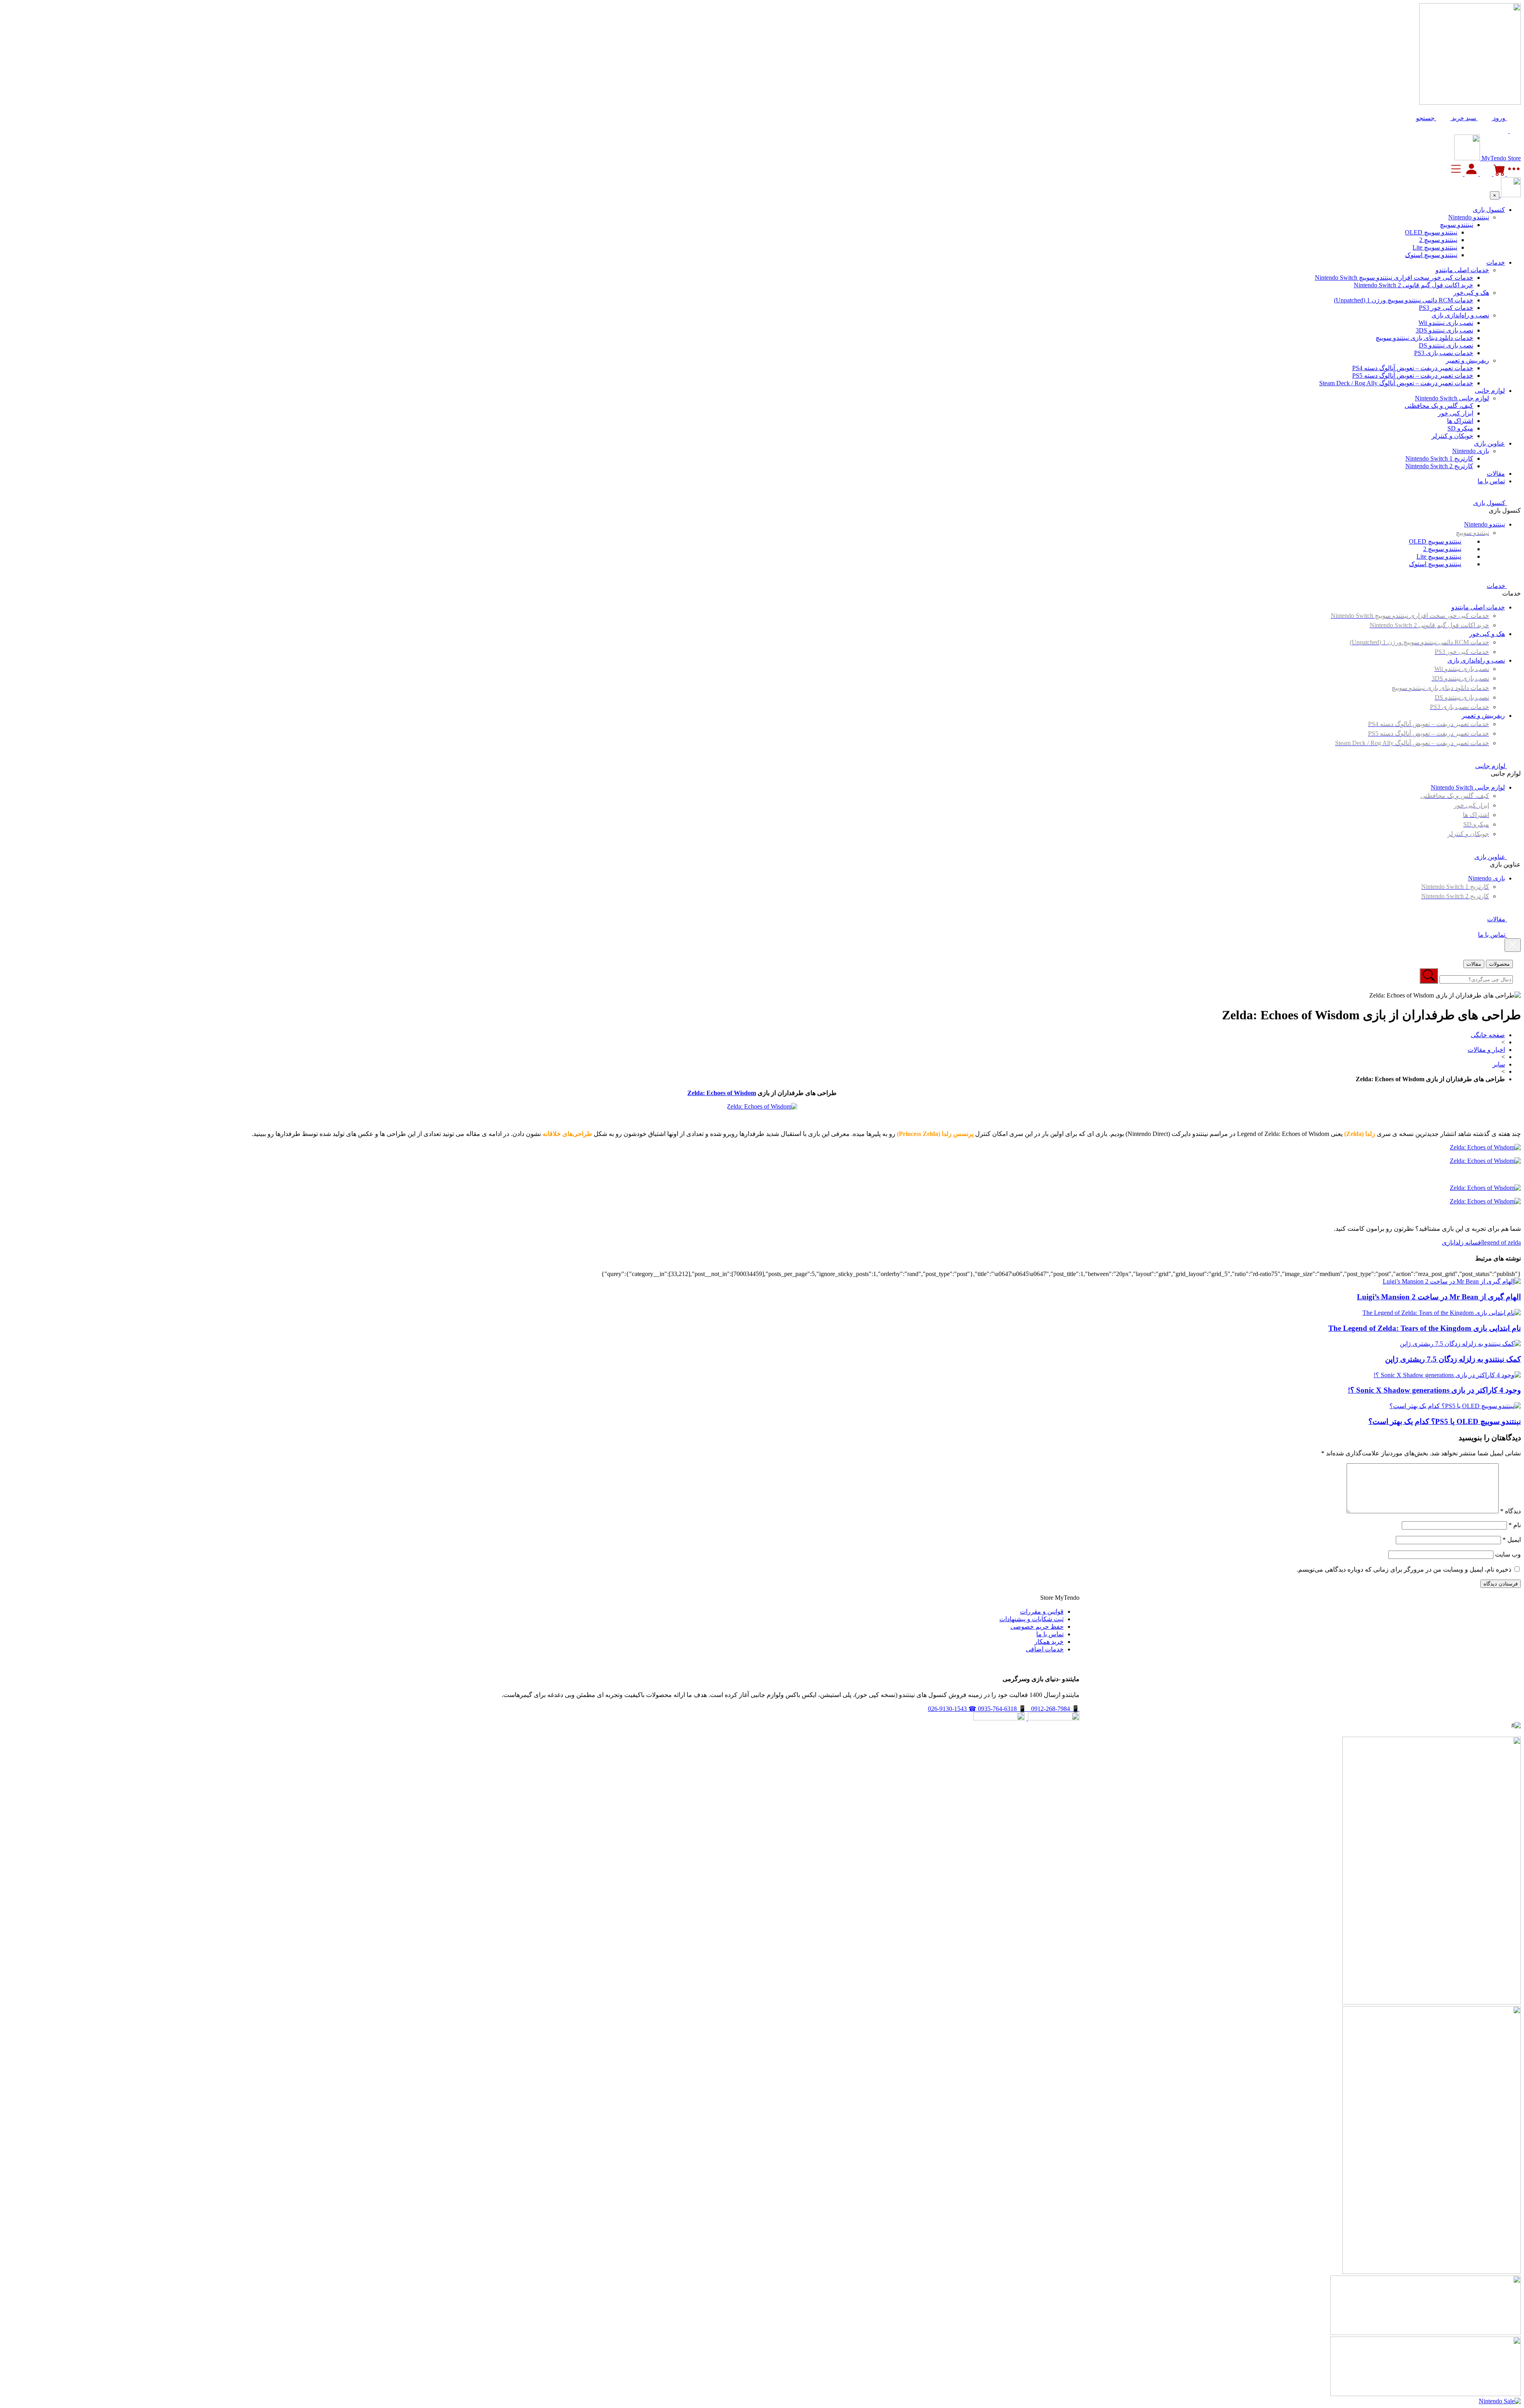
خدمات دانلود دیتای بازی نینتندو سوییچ (1424, 338)
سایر (1499, 1064)
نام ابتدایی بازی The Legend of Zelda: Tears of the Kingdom (1425, 1328)
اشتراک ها (1460, 421)
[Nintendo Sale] (1500, 2401)
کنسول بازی (1489, 210)
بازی (1448, 1242)
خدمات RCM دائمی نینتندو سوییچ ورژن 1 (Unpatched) (1404, 300)
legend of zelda (1502, 1242)
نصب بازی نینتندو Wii (1446, 323)
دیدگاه (1511, 1511)
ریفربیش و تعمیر (1467, 360)
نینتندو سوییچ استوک (1431, 255)
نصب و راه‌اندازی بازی (1460, 315)
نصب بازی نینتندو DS (1446, 345)
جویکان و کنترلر (1452, 436)
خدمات (1496, 262)
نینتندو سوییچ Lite (1435, 247)
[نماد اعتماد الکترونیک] (1053, 1718)
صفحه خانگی (1488, 1035)
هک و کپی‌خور (1471, 293)
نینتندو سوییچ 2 (1438, 240)
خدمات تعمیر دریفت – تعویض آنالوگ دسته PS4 (1413, 368)
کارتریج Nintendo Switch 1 (1439, 458)
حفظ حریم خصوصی (1037, 1627)
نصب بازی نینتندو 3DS (1444, 330)
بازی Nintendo (1471, 451)
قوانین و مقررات (1042, 1611)
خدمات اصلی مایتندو (1462, 270)
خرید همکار (1049, 1642)
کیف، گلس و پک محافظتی (1439, 406)
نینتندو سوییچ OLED (1431, 232)
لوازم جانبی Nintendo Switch (1452, 398)
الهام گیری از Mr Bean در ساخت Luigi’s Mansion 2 (1439, 1297)
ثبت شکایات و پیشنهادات (1031, 1619)
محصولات (1499, 964)
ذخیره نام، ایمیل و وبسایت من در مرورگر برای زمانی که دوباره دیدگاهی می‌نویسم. (1404, 1569)
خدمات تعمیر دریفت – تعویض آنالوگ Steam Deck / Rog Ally (1396, 383)
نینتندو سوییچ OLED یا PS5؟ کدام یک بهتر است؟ (1445, 1421)
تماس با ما (1491, 481)
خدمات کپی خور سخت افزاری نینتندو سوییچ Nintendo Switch (1394, 278)
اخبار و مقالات (1486, 1050)
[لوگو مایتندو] (1467, 158)
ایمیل (1512, 1540)
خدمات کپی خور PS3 (1446, 308)
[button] (1433, 118)
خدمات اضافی (1045, 1649)
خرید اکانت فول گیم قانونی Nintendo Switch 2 (1413, 285)
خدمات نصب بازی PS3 (1444, 353)
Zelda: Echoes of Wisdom (722, 1093)
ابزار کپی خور (1456, 413)
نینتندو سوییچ (1457, 225)
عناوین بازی (1489, 443)
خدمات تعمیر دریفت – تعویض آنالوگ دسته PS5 (1413, 376)
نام (1515, 1525)
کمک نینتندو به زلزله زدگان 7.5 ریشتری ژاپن (1453, 1359)
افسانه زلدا (1468, 1242)
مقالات (1496, 474)
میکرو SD (1460, 428)
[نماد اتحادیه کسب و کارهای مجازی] (999, 1718)
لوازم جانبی (1490, 391)
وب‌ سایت (1508, 1554)
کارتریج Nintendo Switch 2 (1439, 466)
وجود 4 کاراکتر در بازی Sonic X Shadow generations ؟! (1434, 1390)
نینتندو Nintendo (1469, 217)
